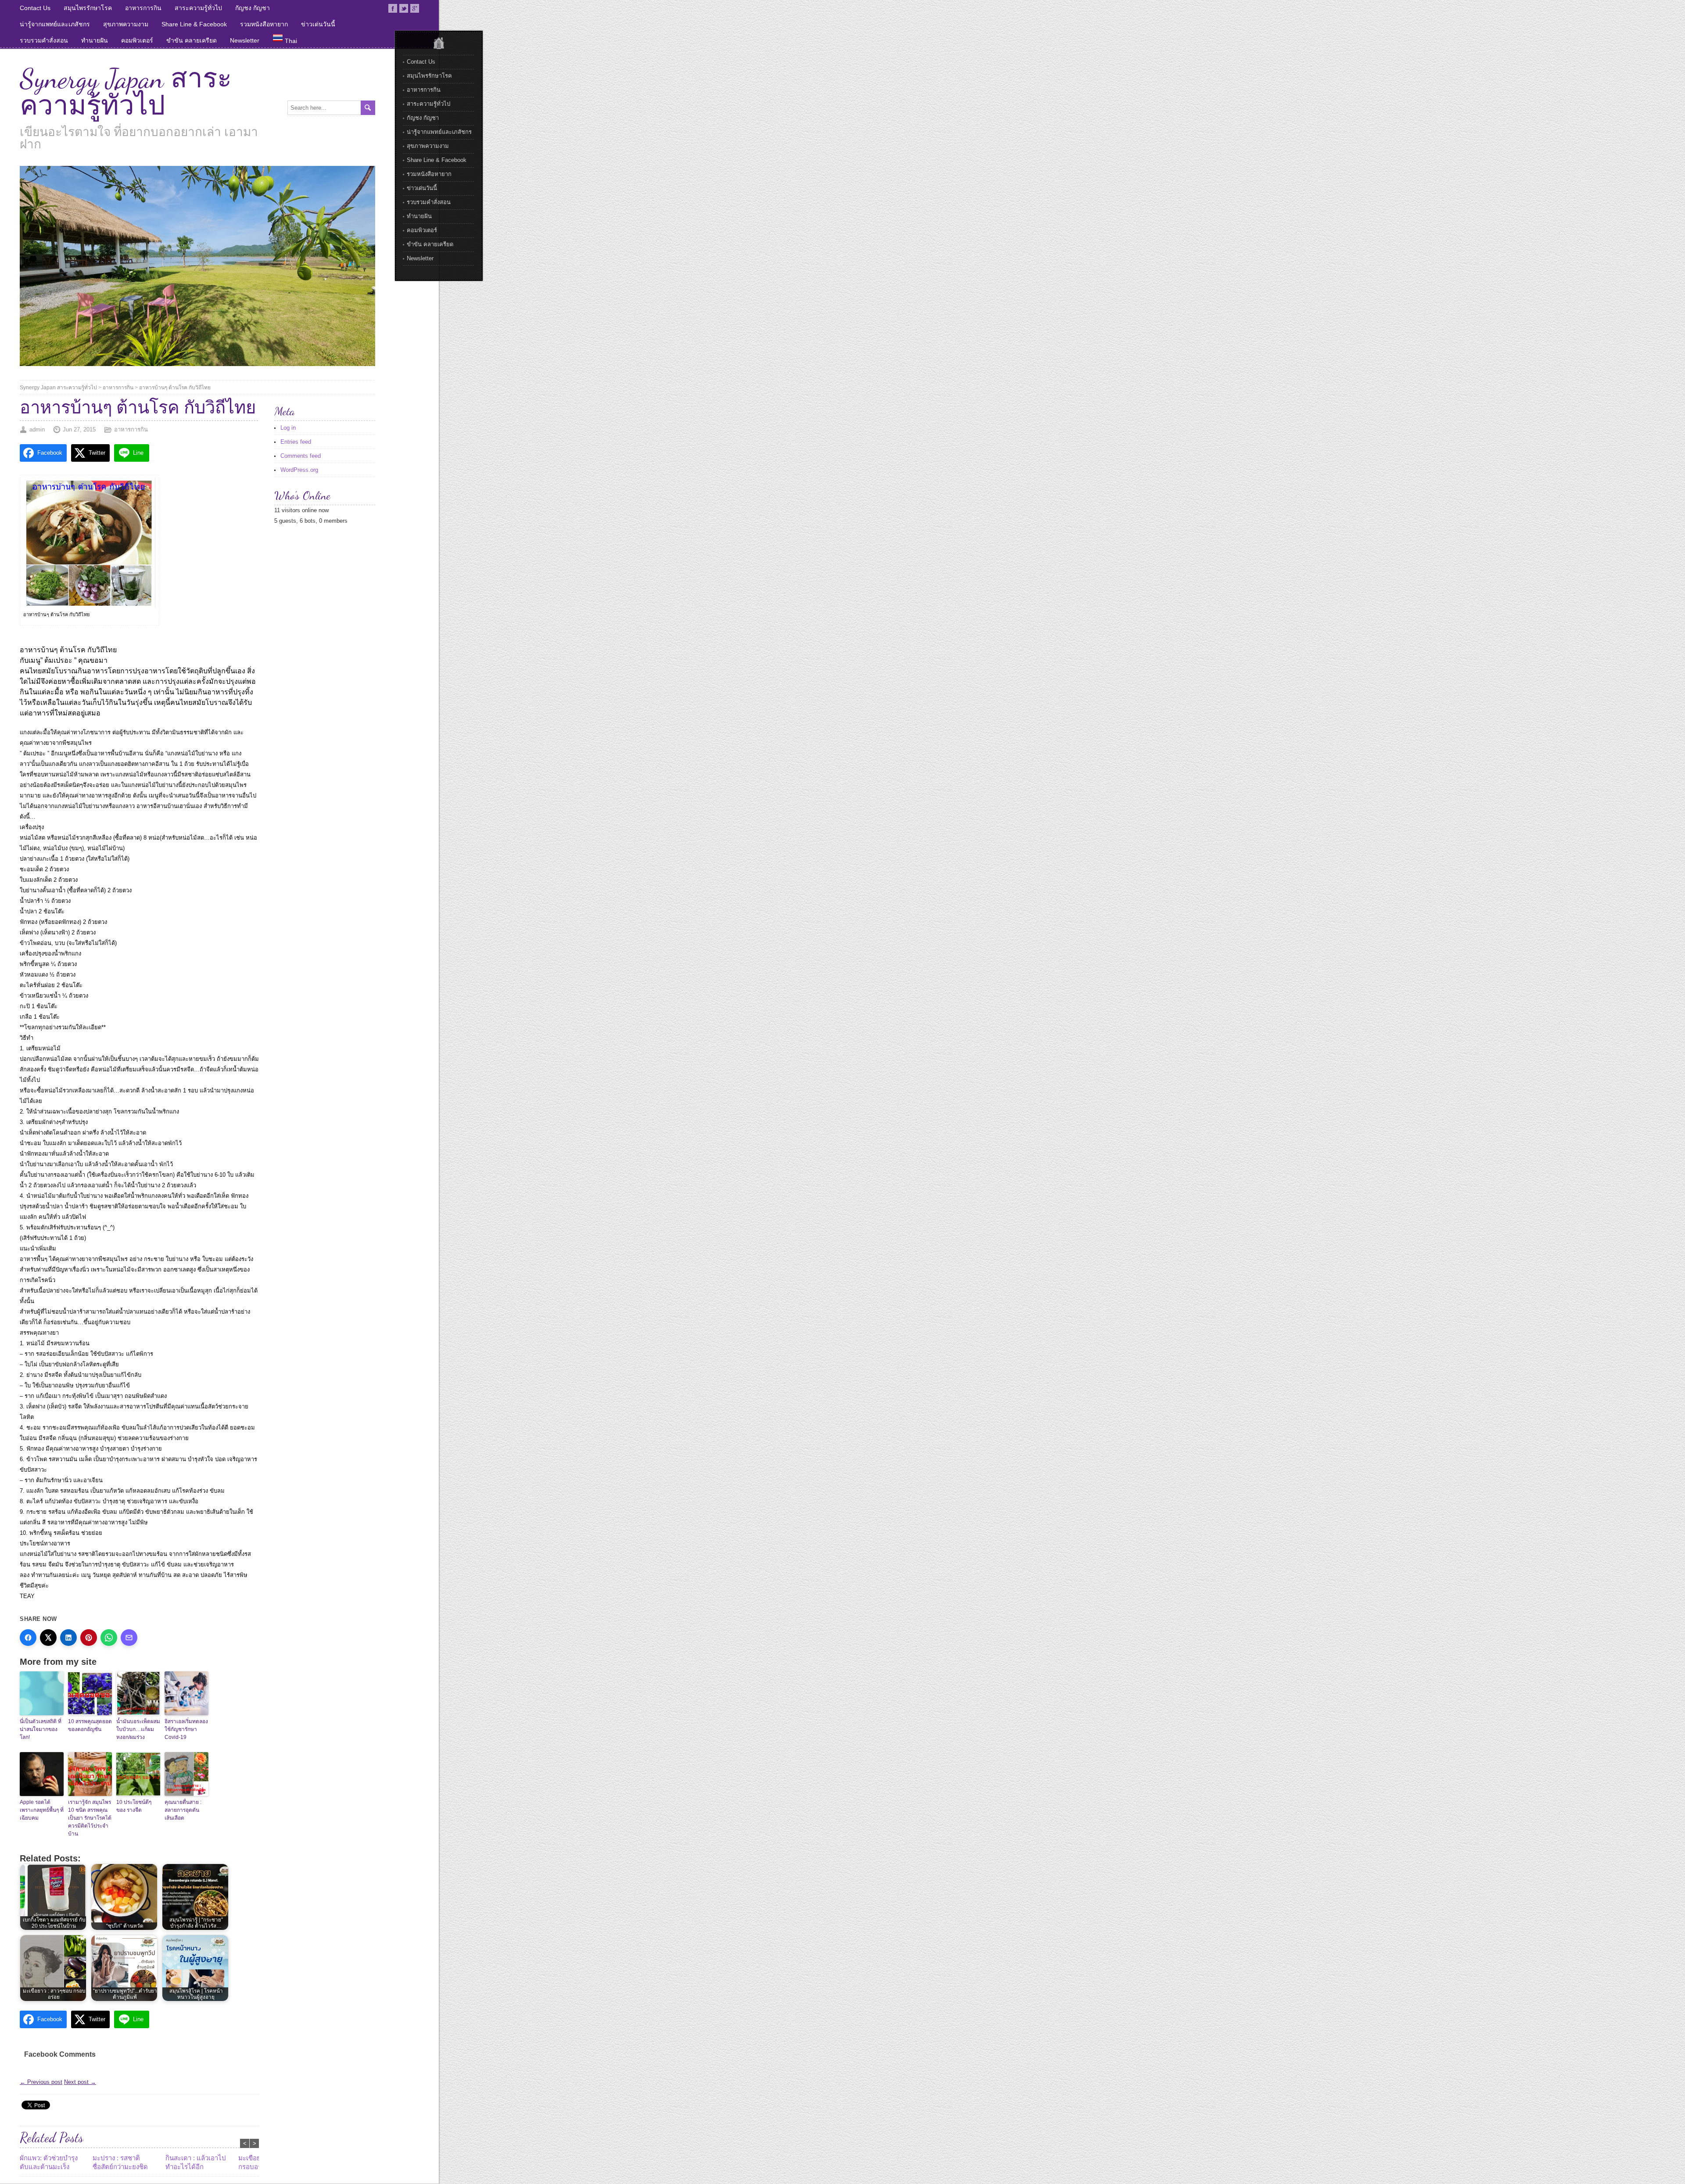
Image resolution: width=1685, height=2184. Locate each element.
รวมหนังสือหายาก (264, 24)
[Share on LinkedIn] (68, 1638)
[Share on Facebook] (28, 1638)
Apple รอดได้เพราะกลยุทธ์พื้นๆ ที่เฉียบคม (42, 1810)
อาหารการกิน (143, 8)
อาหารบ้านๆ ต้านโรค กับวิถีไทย (175, 388)
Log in (288, 428)
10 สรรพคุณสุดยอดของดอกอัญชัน (90, 1725)
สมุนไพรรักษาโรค (88, 8)
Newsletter (245, 40)
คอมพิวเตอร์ (137, 40)
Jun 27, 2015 (79, 429)
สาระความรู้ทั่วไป (198, 8)
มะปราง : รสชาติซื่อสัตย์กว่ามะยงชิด (120, 2162)
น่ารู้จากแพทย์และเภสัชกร (55, 24)
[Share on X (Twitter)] (48, 1638)
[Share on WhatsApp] (109, 1638)
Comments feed (301, 456)
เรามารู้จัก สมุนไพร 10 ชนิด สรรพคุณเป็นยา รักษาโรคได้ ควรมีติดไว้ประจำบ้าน (90, 1818)
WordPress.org (299, 470)
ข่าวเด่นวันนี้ (318, 24)
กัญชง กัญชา (253, 8)
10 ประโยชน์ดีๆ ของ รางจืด (134, 1806)
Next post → (80, 2082)
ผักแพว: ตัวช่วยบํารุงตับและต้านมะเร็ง (49, 2162)
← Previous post (41, 2082)
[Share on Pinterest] (89, 1638)
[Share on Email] (129, 1638)
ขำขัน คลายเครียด (192, 40)
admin (37, 429)
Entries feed (296, 442)
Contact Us (35, 8)
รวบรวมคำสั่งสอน (44, 40)
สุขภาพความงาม (126, 24)
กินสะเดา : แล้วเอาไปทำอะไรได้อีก (196, 2162)
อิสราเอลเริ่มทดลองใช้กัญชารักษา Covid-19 (186, 1729)
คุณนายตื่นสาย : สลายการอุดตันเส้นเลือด (183, 1810)
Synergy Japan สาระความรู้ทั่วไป (126, 92)
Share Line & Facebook (194, 24)
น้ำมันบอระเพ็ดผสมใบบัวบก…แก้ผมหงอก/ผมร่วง (138, 1729)
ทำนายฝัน (95, 40)
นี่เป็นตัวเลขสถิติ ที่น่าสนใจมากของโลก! (41, 1729)
